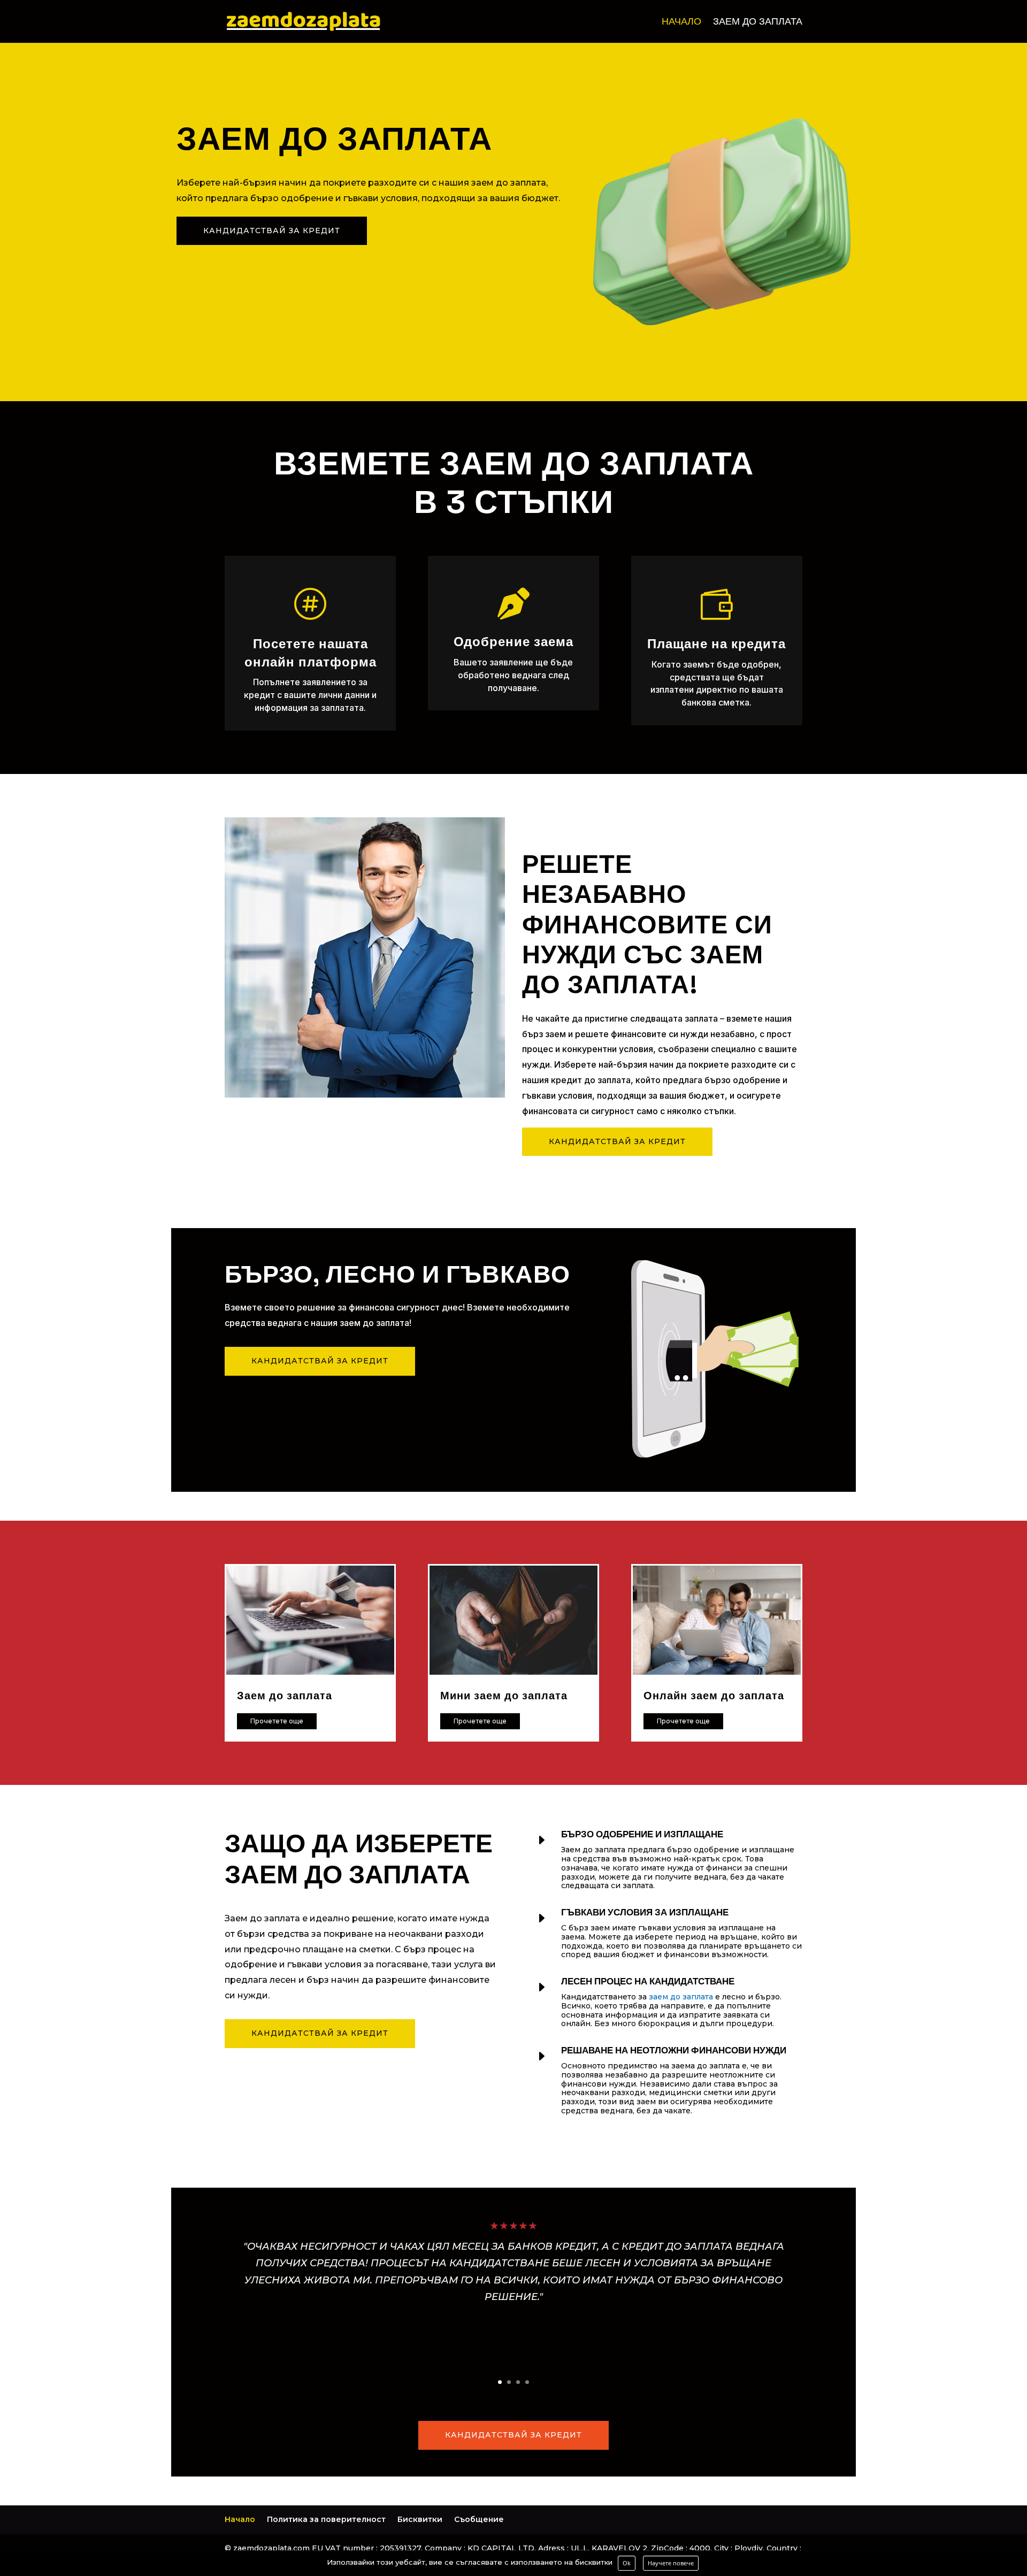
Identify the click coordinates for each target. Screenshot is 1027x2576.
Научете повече (671, 2563)
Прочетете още (277, 1721)
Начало (681, 22)
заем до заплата (681, 1997)
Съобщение (479, 2519)
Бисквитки (420, 2519)
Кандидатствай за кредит (272, 231)
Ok (627, 2563)
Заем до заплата (758, 22)
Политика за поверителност (326, 2519)
